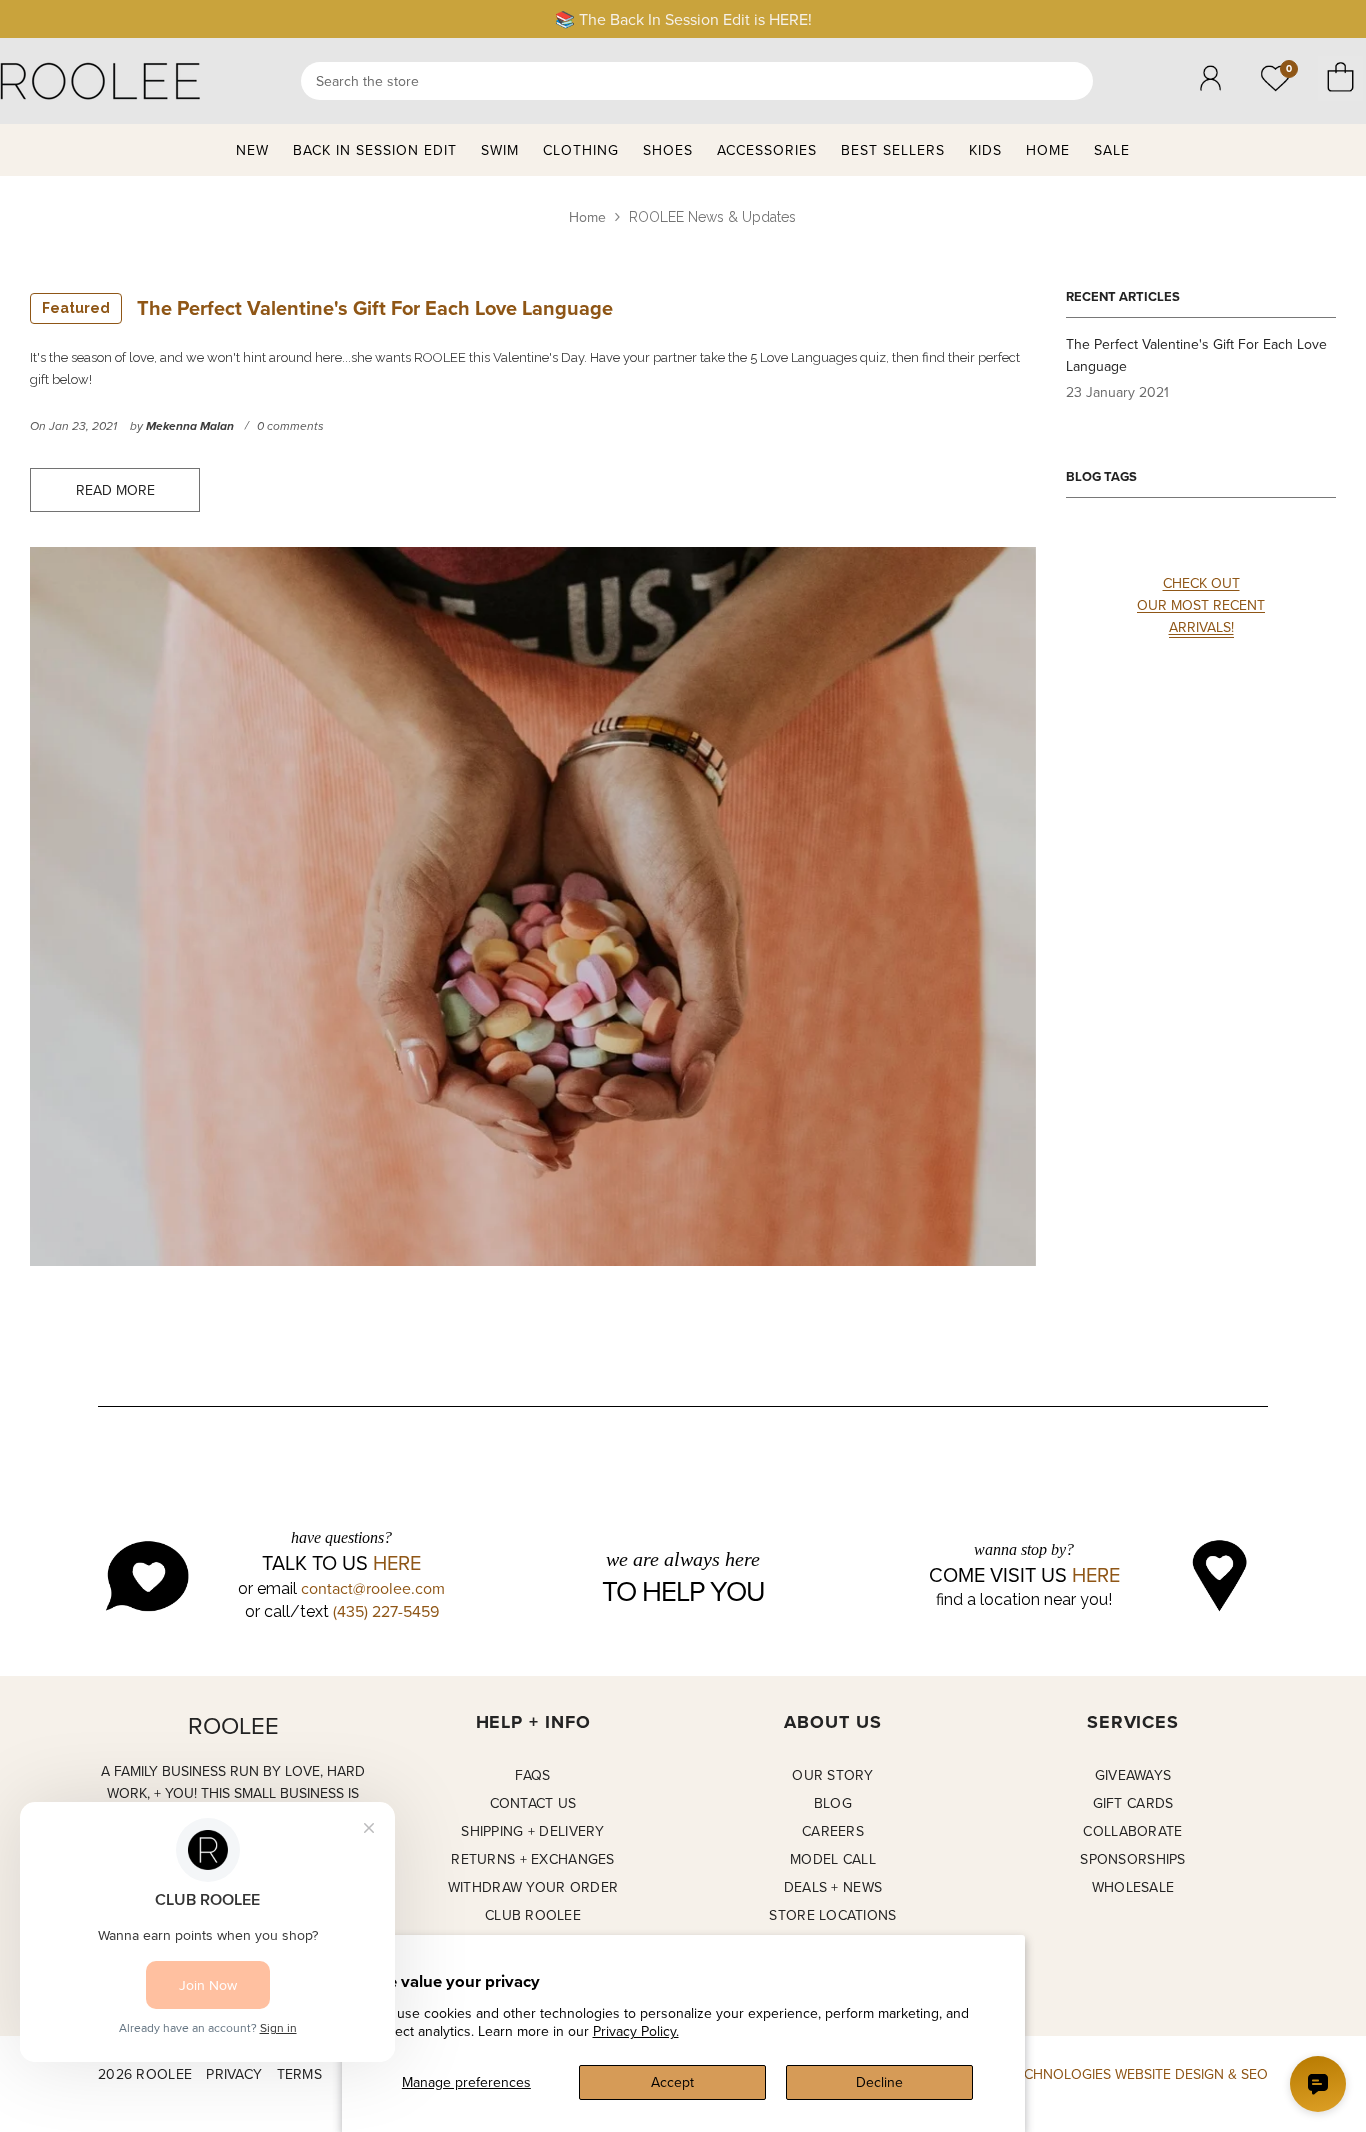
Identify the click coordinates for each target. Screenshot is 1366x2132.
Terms (299, 2074)
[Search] (697, 81)
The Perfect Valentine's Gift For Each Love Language (327, 307)
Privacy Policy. (636, 2031)
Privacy (234, 2074)
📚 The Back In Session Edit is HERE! (683, 19)
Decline (879, 2082)
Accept (672, 2082)
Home (587, 217)
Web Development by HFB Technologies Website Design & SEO (1044, 2074)
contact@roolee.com (373, 1588)
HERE (397, 1563)
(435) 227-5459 (386, 1611)
